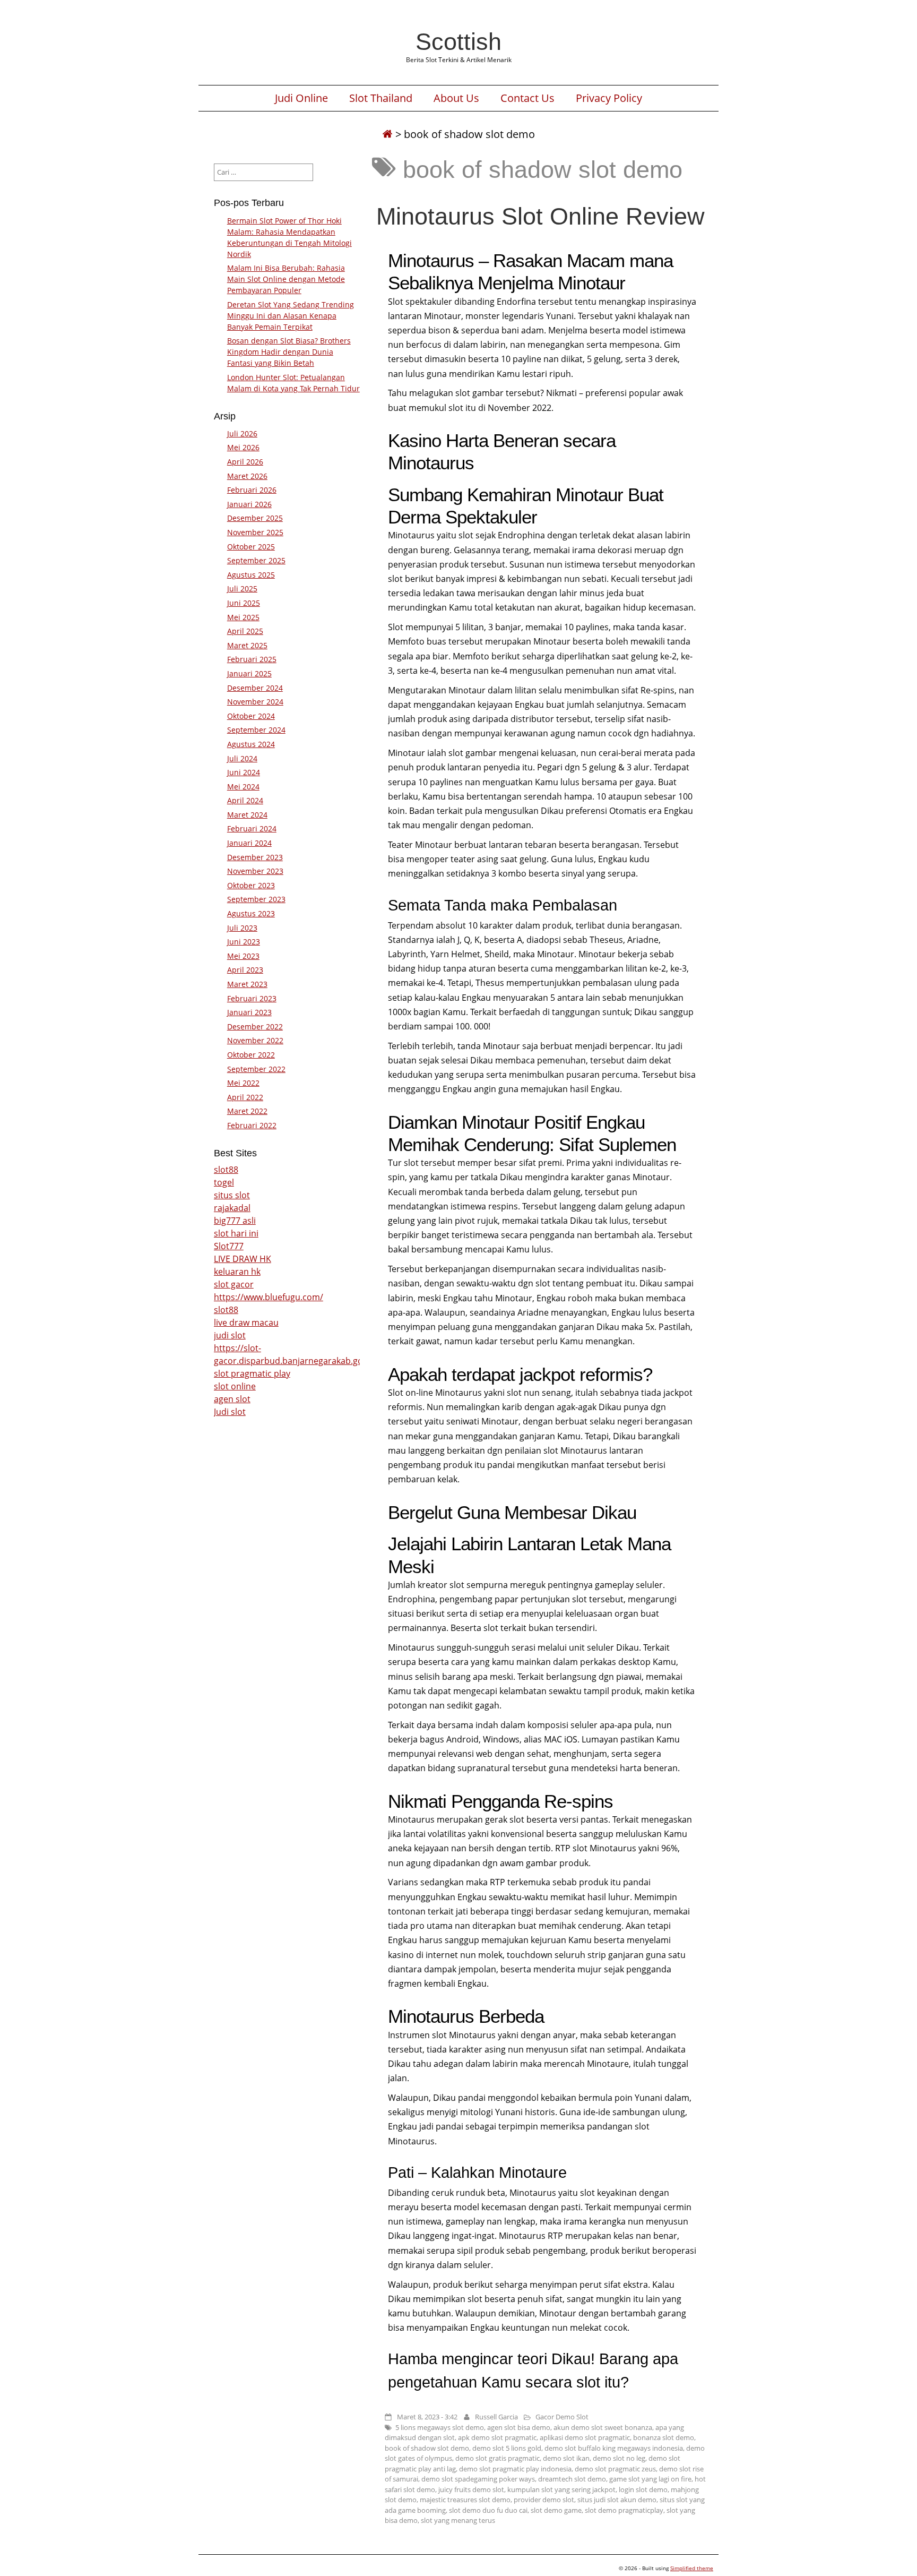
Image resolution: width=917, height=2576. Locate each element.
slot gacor (234, 1284)
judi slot (230, 1335)
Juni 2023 (244, 942)
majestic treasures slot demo (465, 2500)
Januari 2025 (249, 673)
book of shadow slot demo (427, 2448)
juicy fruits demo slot (471, 2489)
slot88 (226, 1170)
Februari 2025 (252, 659)
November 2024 (255, 702)
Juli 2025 (242, 589)
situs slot (232, 1195)
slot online (235, 1386)
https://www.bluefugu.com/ (269, 1297)
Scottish (458, 41)
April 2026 (245, 462)
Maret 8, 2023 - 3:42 (427, 2417)
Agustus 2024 (251, 744)
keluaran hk (237, 1272)
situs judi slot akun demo (617, 2500)
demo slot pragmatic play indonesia (515, 2469)
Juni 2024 (244, 772)
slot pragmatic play (252, 1373)
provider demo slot (544, 2500)
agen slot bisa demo (519, 2427)
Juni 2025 (244, 603)
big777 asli (235, 1221)
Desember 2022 (255, 1027)
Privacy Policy (609, 98)
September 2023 (256, 899)
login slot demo (643, 2489)
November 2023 (255, 871)
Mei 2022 (243, 1083)
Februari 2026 (252, 490)
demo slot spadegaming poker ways (478, 2479)
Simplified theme (692, 2568)
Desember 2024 (255, 688)
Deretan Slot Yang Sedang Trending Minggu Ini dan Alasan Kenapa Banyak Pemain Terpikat (291, 316)
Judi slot (230, 1412)
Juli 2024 (242, 758)
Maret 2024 (247, 815)
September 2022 (256, 1069)
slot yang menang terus (458, 2520)
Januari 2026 (249, 504)
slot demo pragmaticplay (624, 2510)
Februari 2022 (252, 1125)
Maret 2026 (247, 476)
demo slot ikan (566, 2458)
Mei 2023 (243, 956)
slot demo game (556, 2510)
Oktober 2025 (251, 547)
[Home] (387, 134)
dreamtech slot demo (572, 2479)
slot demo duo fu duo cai (488, 2510)
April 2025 (245, 631)
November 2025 (255, 532)
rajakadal (232, 1208)
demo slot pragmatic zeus (615, 2469)
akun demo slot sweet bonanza (603, 2427)
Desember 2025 (255, 518)
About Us (456, 98)
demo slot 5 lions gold (507, 2448)
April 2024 (245, 800)
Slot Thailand (381, 98)
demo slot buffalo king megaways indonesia (614, 2448)
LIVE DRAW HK (243, 1259)
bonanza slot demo (664, 2437)
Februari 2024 (252, 828)
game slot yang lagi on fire (650, 2479)
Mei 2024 (243, 787)
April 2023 (245, 970)
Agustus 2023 (251, 913)
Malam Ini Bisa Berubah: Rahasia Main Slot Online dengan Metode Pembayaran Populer (286, 279)
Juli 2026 (242, 433)
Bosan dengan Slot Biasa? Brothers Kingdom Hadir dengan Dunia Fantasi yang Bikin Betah (289, 352)
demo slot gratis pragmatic (498, 2458)
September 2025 (256, 560)
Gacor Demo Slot (562, 2417)
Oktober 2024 (251, 716)
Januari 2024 (249, 843)
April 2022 (245, 1097)
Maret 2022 (247, 1111)
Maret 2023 (247, 984)
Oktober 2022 (251, 1055)
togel (224, 1182)
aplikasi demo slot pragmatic (585, 2437)
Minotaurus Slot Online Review (540, 216)
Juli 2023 (242, 928)
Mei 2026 (243, 447)
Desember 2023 (255, 857)
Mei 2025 (243, 617)
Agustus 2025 (251, 575)
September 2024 (256, 730)
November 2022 (255, 1040)
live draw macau (246, 1323)
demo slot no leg (619, 2458)
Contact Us (527, 98)
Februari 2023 (252, 998)
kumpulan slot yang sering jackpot (561, 2489)
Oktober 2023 (251, 885)
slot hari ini (236, 1233)
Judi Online (301, 98)
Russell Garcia (496, 2417)
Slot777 (229, 1246)
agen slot (232, 1399)
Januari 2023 (249, 1012)
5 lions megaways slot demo (440, 2427)
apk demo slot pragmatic (497, 2437)
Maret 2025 (247, 645)
